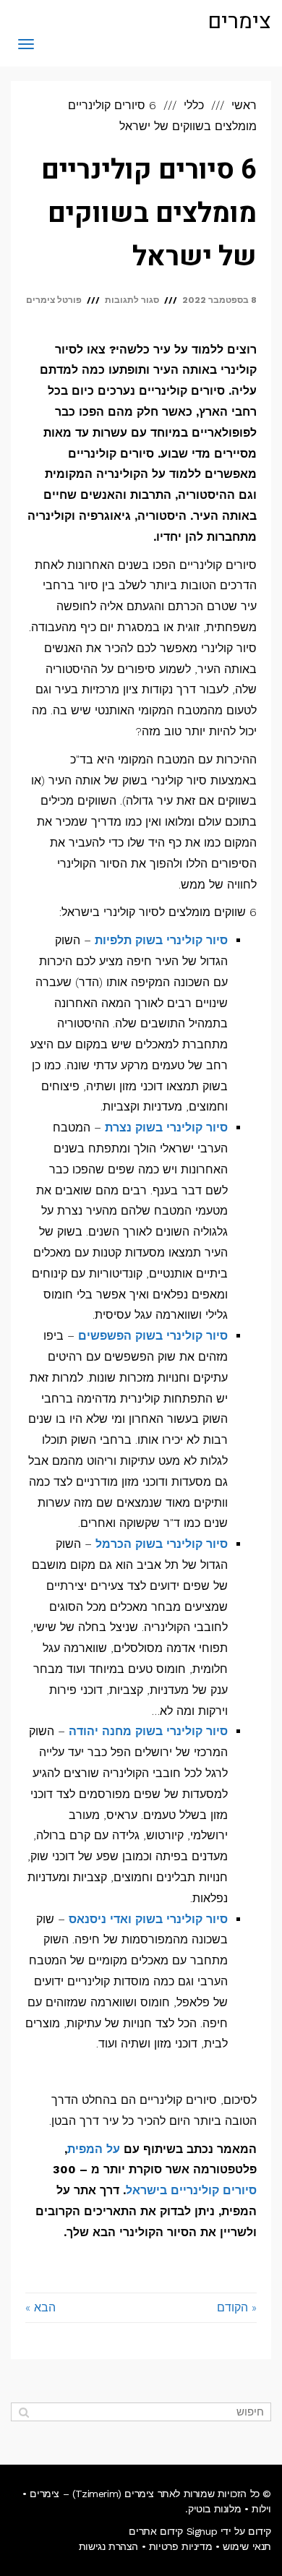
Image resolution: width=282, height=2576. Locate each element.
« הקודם (237, 2307)
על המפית (94, 2149)
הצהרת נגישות (108, 2546)
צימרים (239, 22)
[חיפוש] (23, 2412)
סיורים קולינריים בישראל (191, 2190)
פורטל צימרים (54, 300)
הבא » (40, 2307)
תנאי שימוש (247, 2546)
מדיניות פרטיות (180, 2546)
